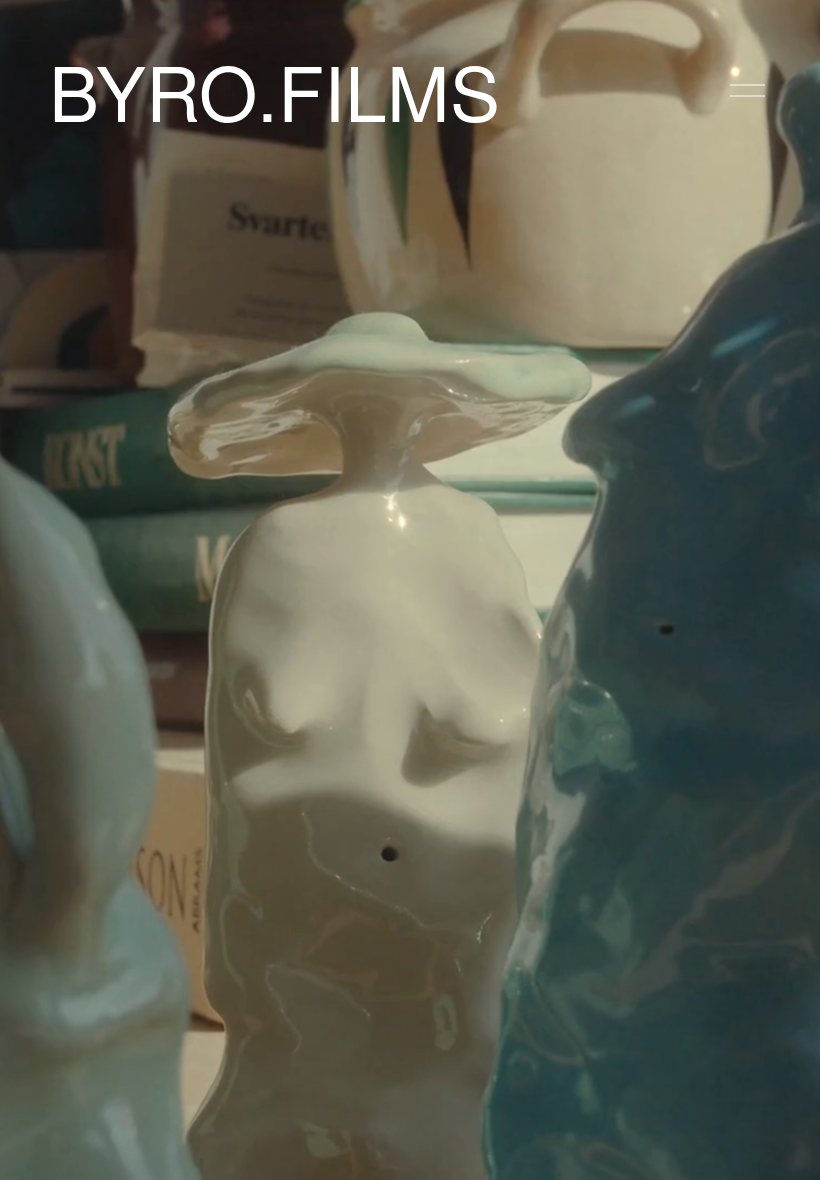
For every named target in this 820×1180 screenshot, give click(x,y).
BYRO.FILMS (274, 89)
